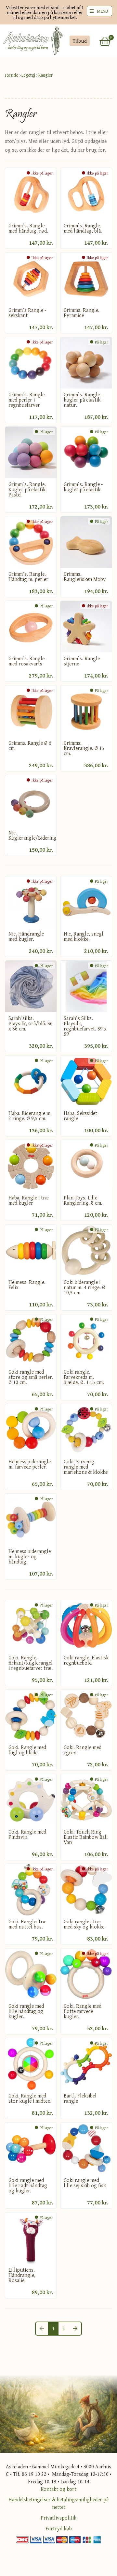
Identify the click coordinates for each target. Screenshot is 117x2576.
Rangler (45, 75)
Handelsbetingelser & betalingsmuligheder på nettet (58, 2503)
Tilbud (79, 41)
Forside (12, 75)
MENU (102, 11)
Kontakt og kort (58, 2489)
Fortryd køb (59, 2528)
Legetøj (28, 75)
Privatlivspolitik (58, 2518)
